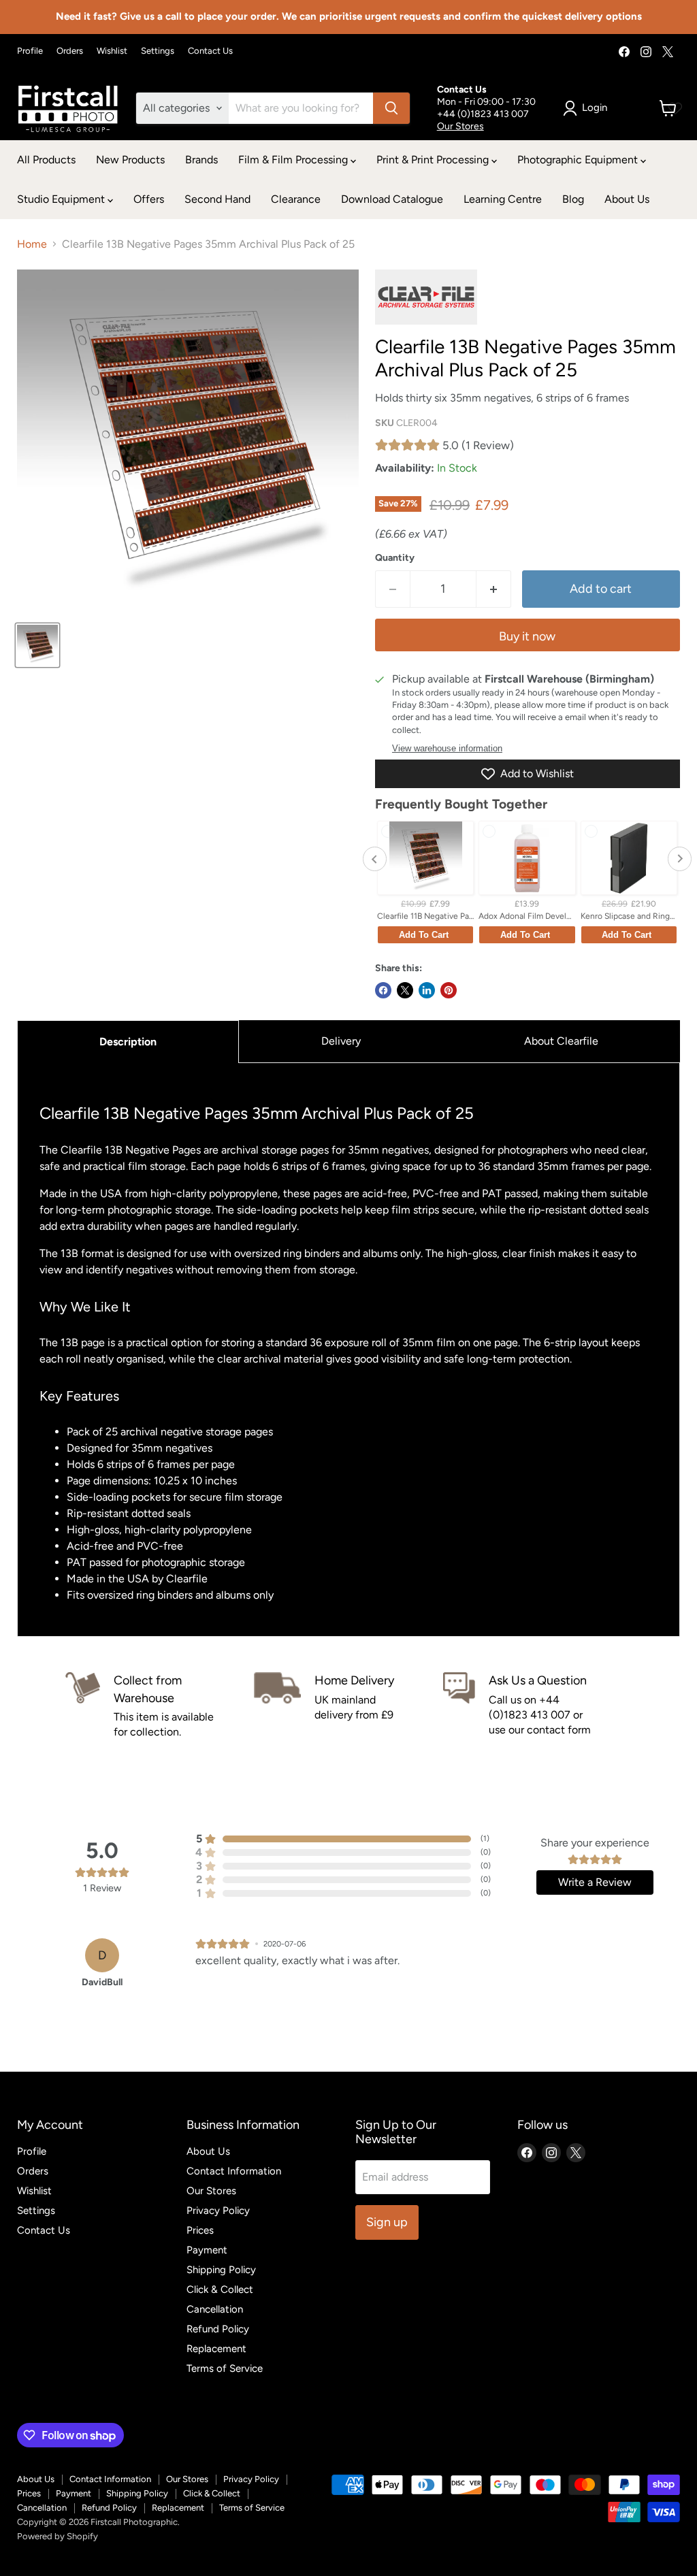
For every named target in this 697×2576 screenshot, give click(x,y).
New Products (130, 160)
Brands (201, 160)
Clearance (296, 199)
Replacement (216, 2349)
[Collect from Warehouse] (160, 1706)
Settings (158, 51)
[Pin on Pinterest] (449, 990)
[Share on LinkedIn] (427, 990)
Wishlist (112, 51)
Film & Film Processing (294, 160)
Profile (30, 51)
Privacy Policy (218, 2211)
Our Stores (460, 126)
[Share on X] (405, 990)
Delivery (341, 1041)
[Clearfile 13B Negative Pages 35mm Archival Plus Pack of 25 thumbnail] (37, 645)
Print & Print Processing (434, 160)
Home (32, 244)
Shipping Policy (221, 2270)
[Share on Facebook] (383, 990)
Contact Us (210, 51)
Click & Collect (220, 2289)
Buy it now (527, 636)
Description (128, 1042)
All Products (46, 160)
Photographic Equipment (579, 160)
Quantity (395, 558)
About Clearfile (561, 1041)
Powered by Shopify (58, 2536)
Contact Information (234, 2171)
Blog (573, 199)
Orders (70, 51)
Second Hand (217, 199)
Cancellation (215, 2309)
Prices (200, 2230)
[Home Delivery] (348, 1706)
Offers (149, 199)
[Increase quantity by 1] (494, 589)
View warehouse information (447, 749)
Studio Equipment (62, 199)
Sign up (387, 2222)
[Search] (391, 108)
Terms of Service (225, 2368)
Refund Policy (218, 2329)
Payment (207, 2250)
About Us (627, 199)
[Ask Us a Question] (537, 1706)
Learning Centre (503, 199)
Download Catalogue (392, 199)
